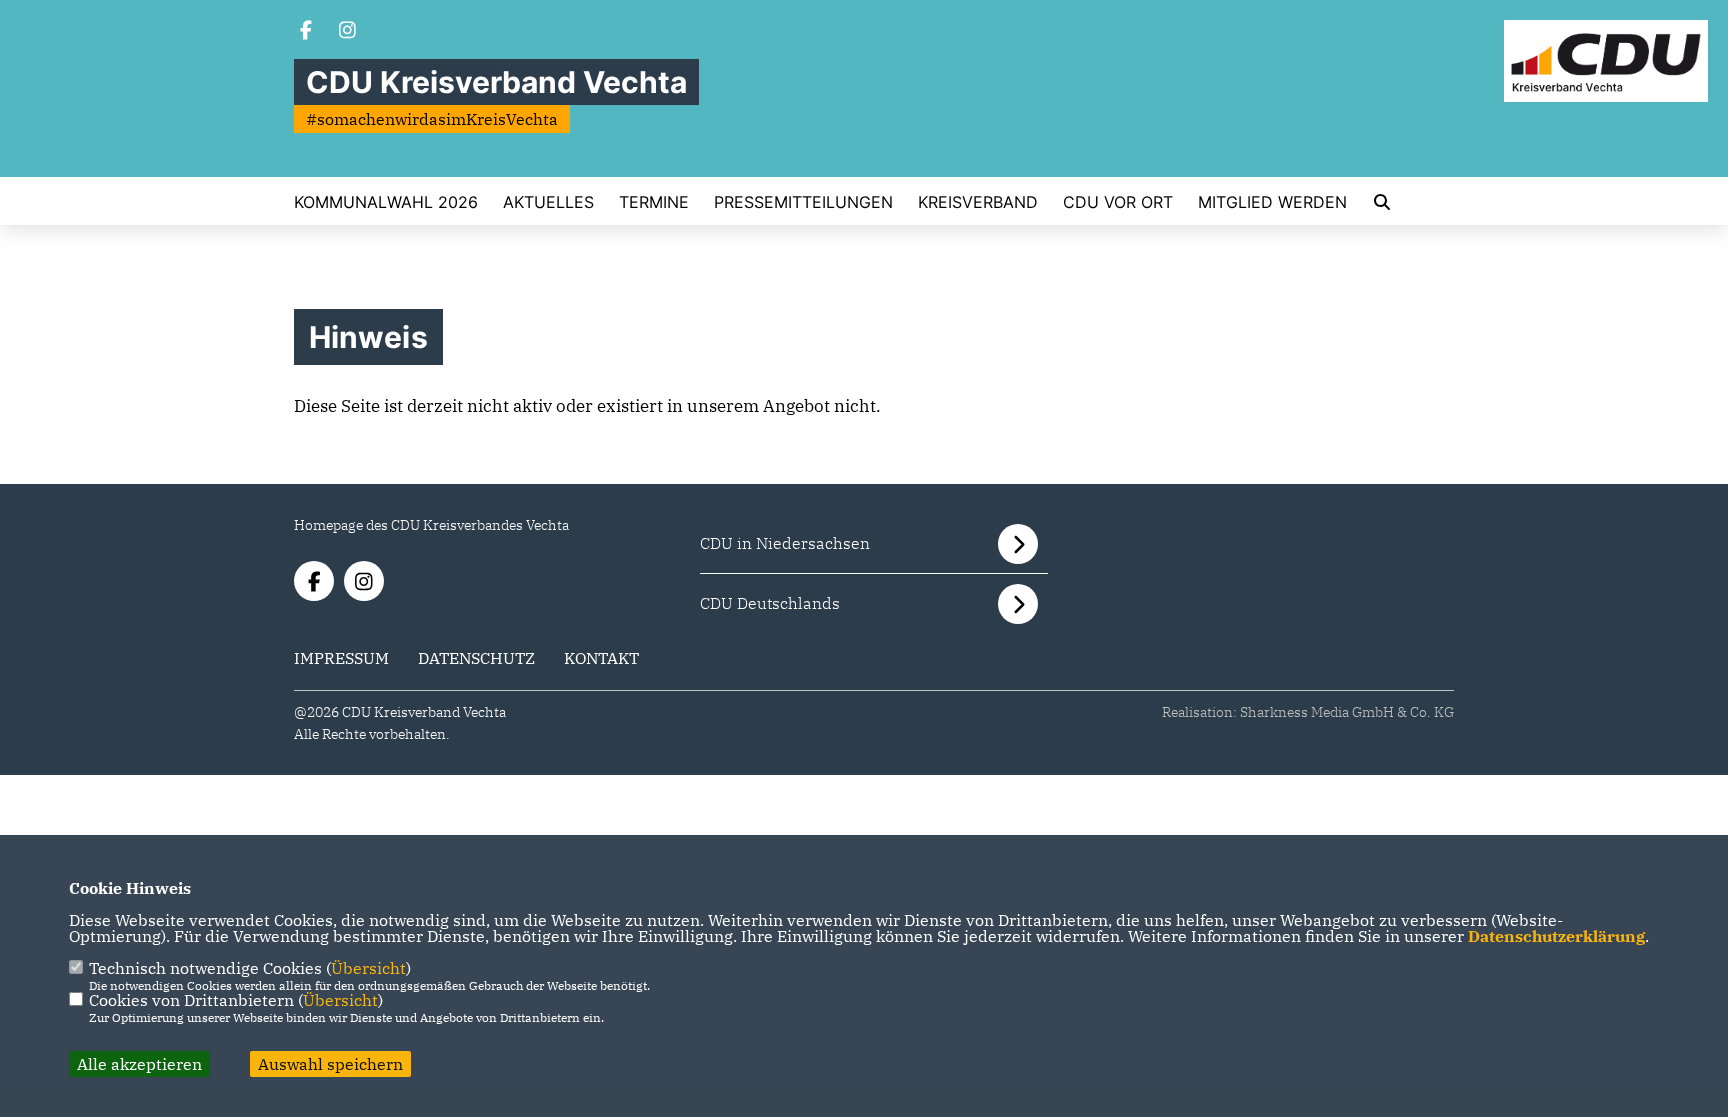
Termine (654, 202)
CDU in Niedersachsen (785, 543)
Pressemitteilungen (803, 202)
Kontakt (601, 658)
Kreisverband (978, 202)
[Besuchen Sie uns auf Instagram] (348, 32)
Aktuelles (548, 202)
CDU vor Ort (1118, 202)
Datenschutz (476, 658)
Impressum (341, 658)
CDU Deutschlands (770, 603)
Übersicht (368, 968)
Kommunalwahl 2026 (386, 202)
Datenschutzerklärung (1556, 936)
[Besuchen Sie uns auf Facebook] (306, 32)
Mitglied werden (1272, 202)
